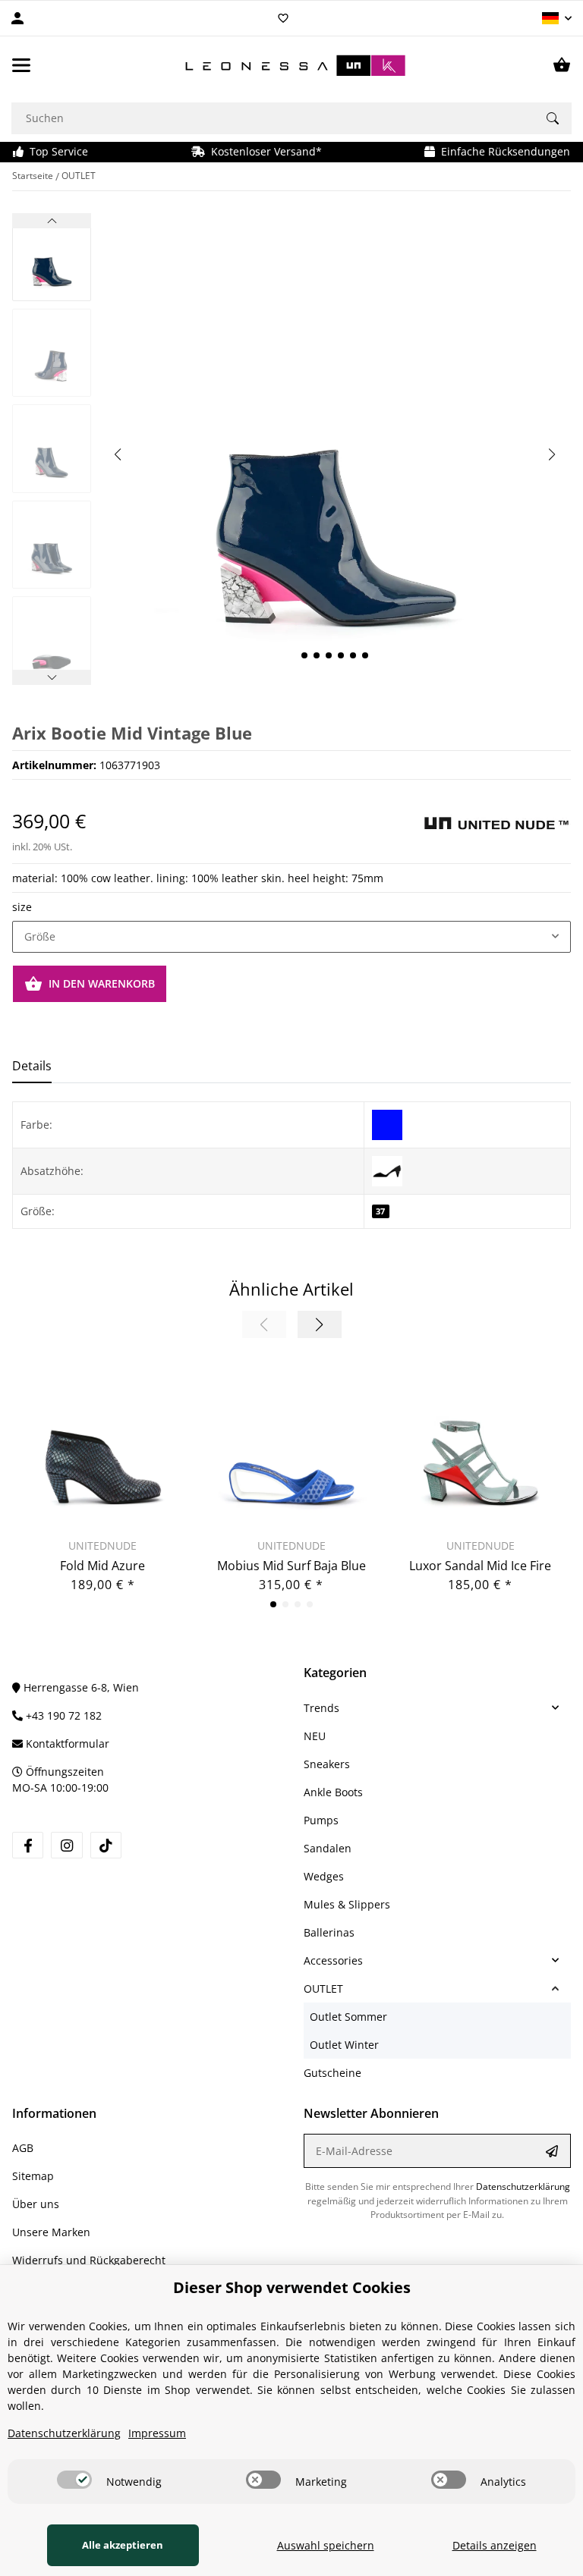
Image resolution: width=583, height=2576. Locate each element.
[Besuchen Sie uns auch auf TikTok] (106, 1845)
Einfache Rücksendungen (503, 151)
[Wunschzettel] (283, 18)
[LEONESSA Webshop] (291, 66)
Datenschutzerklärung (523, 2186)
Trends (321, 1708)
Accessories (333, 1960)
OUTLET (323, 1989)
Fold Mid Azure (102, 1566)
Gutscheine (332, 2073)
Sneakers (327, 1764)
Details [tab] (32, 1066)
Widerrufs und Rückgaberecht (89, 2260)
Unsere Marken (51, 2232)
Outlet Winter (344, 2045)
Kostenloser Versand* (263, 151)
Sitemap (33, 2176)
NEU (315, 1736)
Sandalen (328, 1848)
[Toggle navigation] (21, 65)
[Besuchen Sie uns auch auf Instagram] (66, 1845)
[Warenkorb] (562, 65)
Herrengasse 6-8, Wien (80, 1687)
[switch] (74, 2480)
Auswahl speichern (326, 2545)
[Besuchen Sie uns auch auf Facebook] (28, 1845)
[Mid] (387, 1170)
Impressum (157, 2433)
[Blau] (387, 1124)
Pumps (321, 1820)
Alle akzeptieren (123, 2545)
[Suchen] (553, 118)
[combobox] (291, 937)
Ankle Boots (333, 1792)
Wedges (324, 1876)
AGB (23, 2148)
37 (380, 1211)
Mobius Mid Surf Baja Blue (291, 1566)
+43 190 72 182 (62, 1715)
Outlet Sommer (348, 2017)
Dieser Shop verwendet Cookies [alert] (292, 2287)
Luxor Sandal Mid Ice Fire (480, 1566)
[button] (557, 18)
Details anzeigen (495, 2545)
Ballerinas (329, 1932)
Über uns (36, 2204)
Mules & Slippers (347, 1904)
